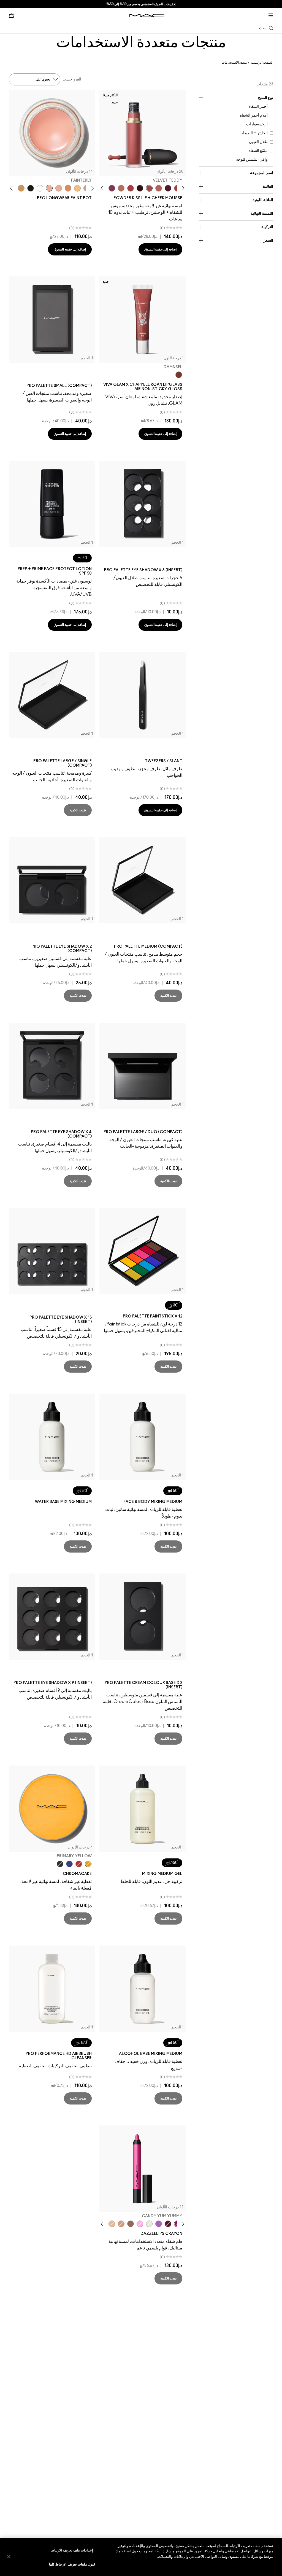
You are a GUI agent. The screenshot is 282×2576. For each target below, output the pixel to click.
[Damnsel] (179, 375)
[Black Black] (60, 1864)
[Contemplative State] (21, 188)
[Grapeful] (168, 2224)
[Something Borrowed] (112, 188)
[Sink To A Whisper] (40, 188)
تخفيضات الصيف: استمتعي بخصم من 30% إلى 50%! (141, 4)
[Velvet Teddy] (149, 188)
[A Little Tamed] (131, 188)
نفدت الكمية (78, 810)
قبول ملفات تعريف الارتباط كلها (72, 2565)
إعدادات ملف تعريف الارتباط (72, 2551)
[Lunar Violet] (159, 2224)
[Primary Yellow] (88, 1864)
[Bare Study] (59, 188)
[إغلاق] (9, 2556)
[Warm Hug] (121, 188)
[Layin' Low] (68, 188)
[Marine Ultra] (69, 1864)
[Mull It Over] (159, 188)
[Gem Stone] (131, 2224)
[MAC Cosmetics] (147, 16)
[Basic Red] (79, 1864)
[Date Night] (168, 188)
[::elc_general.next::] (103, 188)
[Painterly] (49, 188)
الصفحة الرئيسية (262, 63)
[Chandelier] (121, 2224)
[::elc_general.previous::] (182, 188)
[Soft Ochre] (77, 188)
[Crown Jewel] (149, 2224)
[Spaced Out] (140, 2224)
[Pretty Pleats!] (140, 188)
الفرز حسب (72, 79)
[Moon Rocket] (112, 2224)
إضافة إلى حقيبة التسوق (160, 249)
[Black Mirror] (31, 188)
